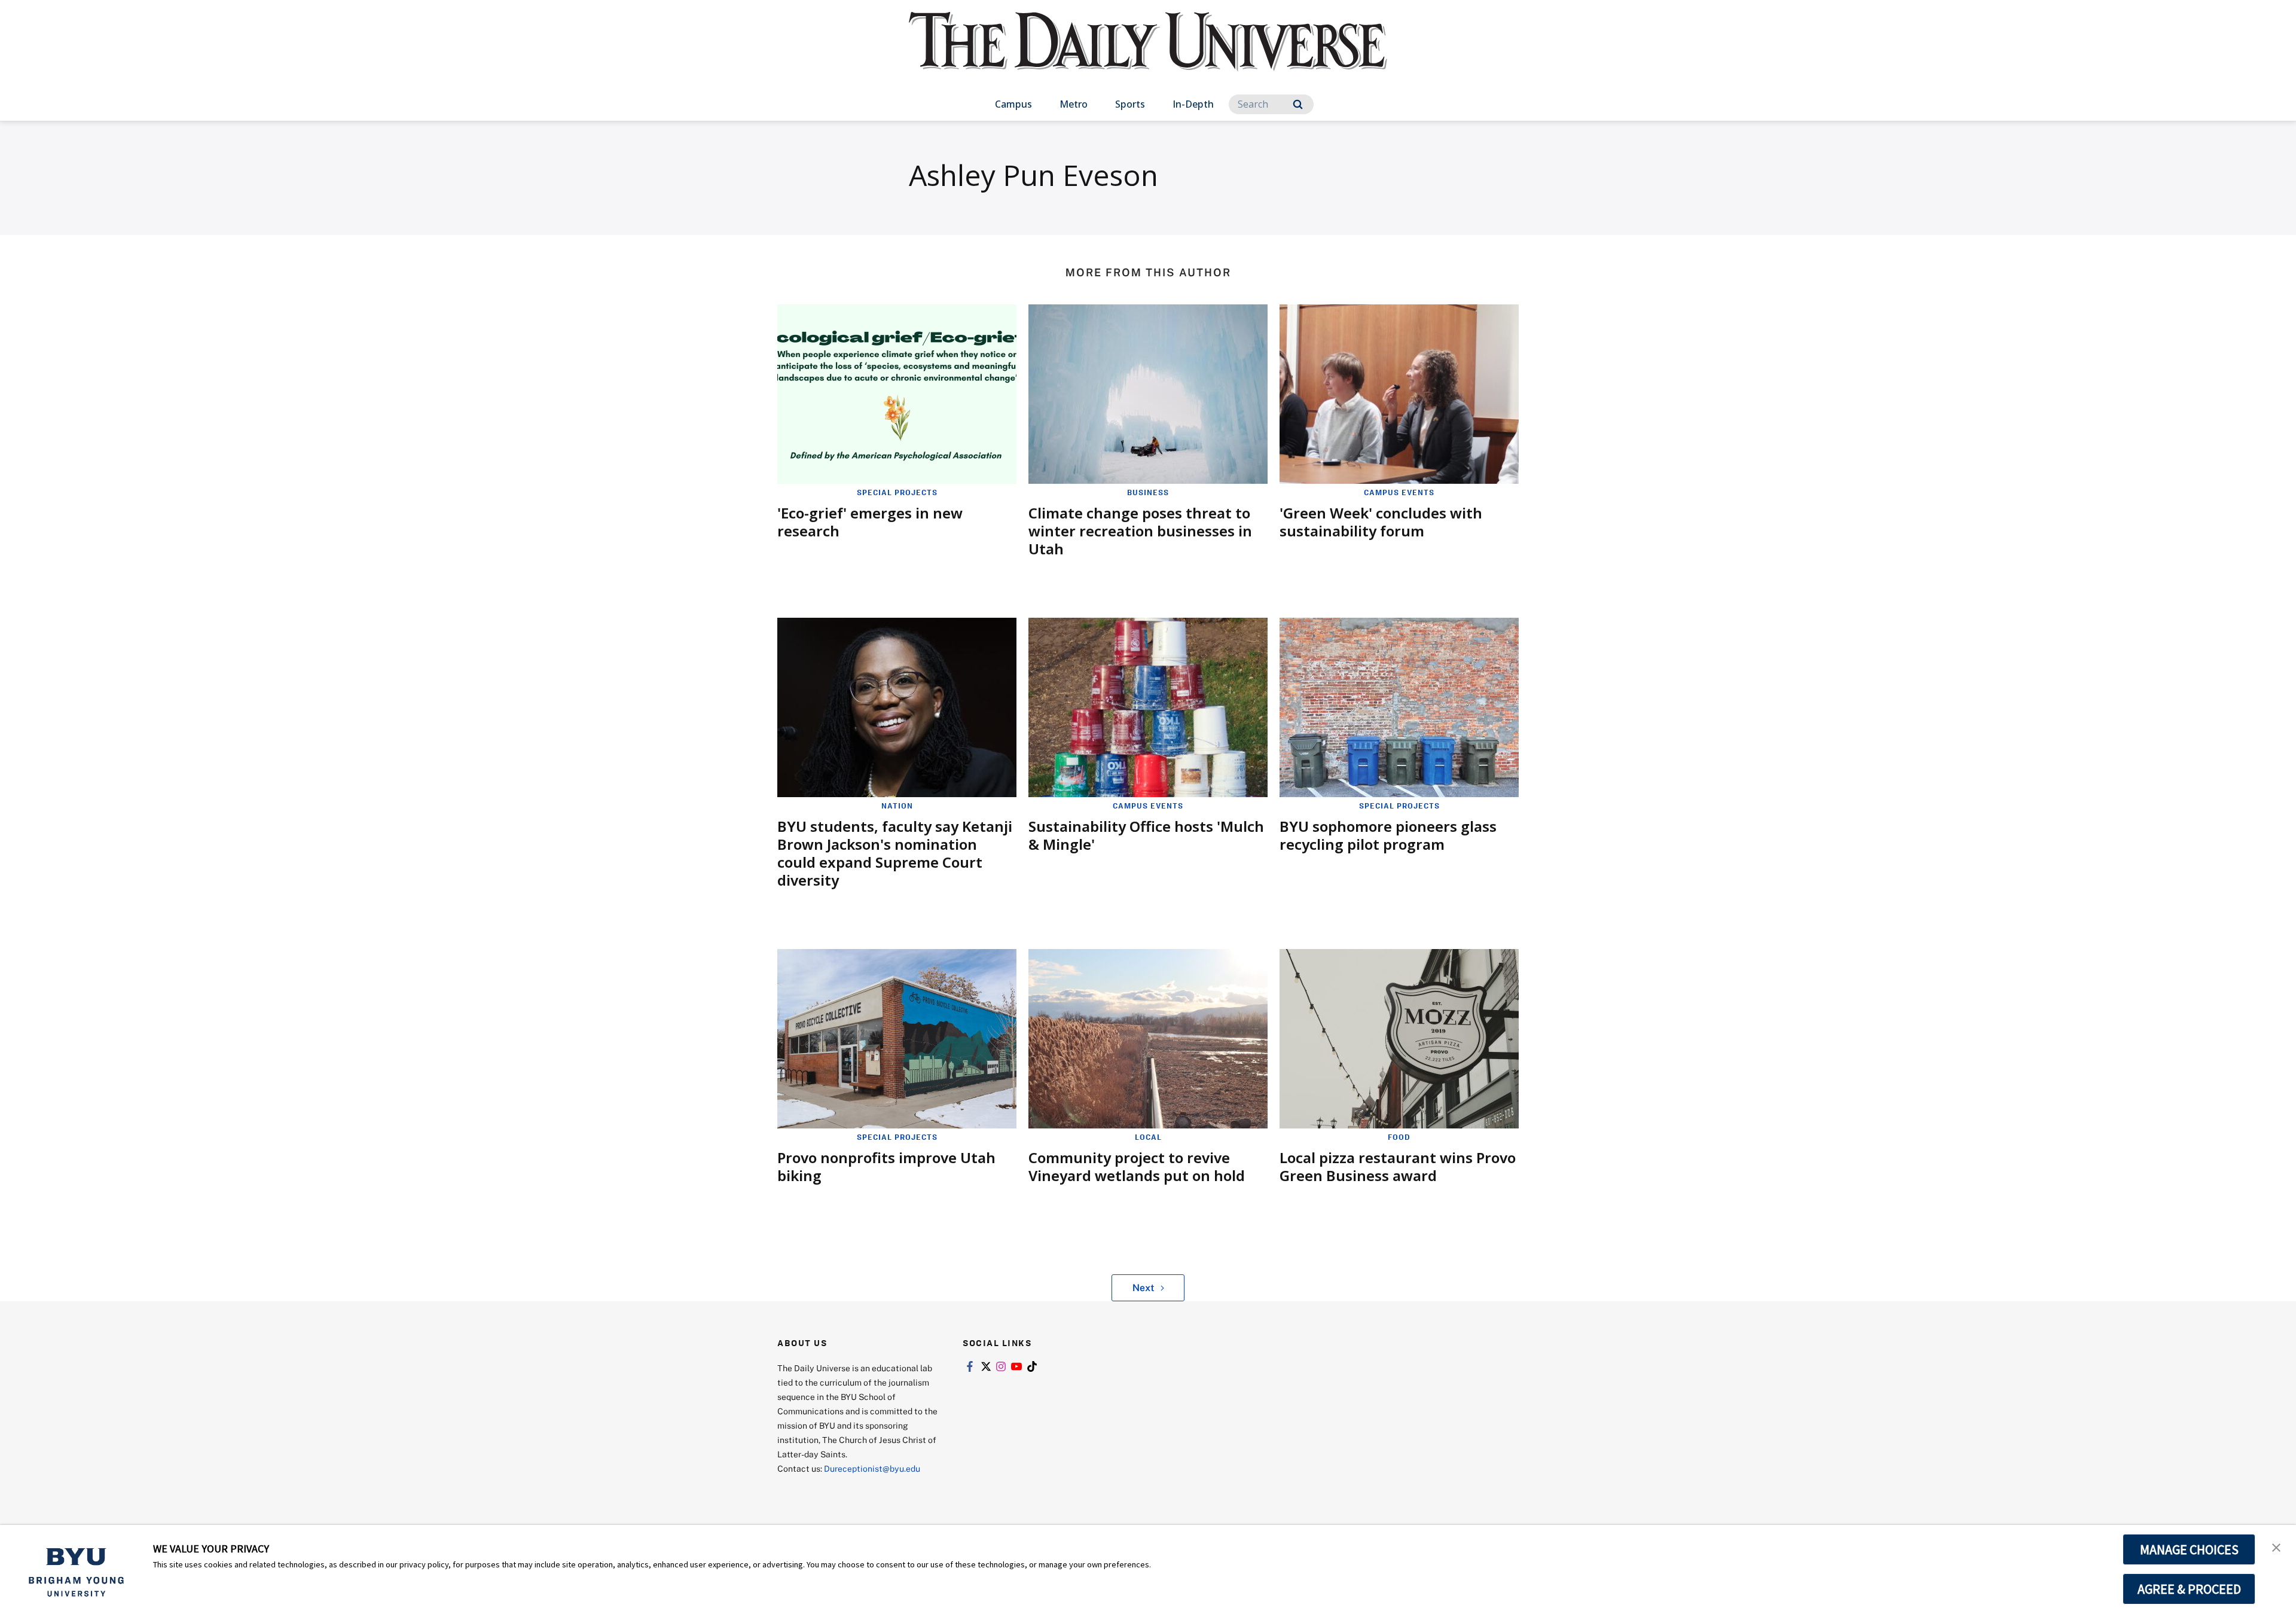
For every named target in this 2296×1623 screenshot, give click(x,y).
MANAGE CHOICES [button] (2189, 1549)
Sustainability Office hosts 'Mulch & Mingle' (1146, 835)
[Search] (1298, 104)
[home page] (1148, 54)
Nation (897, 806)
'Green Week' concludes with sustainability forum (1381, 522)
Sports (1130, 104)
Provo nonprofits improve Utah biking (886, 1166)
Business (1148, 492)
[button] (2276, 1546)
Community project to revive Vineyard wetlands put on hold (1137, 1166)
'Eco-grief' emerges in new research (870, 522)
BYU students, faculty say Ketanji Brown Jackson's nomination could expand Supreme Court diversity (895, 853)
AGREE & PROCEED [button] (2189, 1589)
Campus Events (1399, 492)
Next (1144, 1288)
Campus (1013, 104)
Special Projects (897, 492)
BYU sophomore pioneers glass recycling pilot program (1388, 835)
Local (1148, 1137)
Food (1399, 1137)
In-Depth (1193, 104)
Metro (1074, 104)
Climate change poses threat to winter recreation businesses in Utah (1140, 531)
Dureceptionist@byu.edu (872, 1468)
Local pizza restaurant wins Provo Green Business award (1398, 1166)
